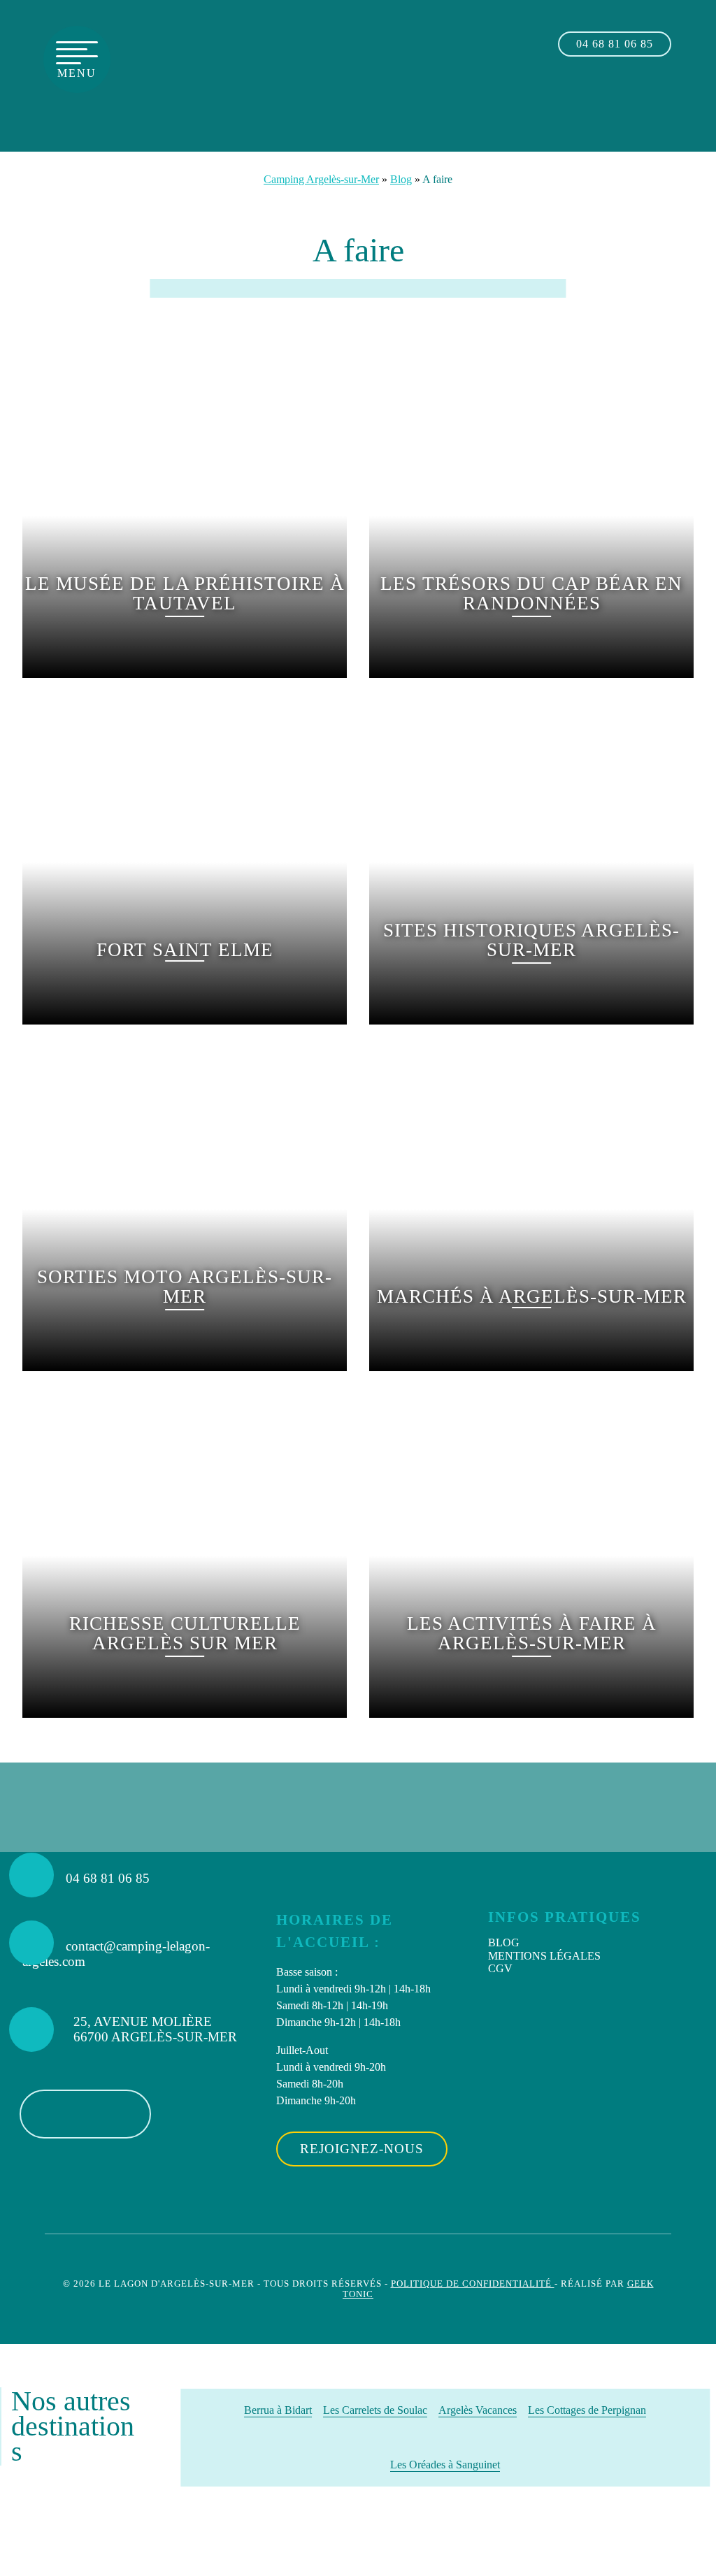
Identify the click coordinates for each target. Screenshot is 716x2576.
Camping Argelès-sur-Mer (321, 179)
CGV (500, 1968)
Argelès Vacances (478, 2410)
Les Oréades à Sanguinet (445, 2465)
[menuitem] (591, 1943)
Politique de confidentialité (473, 2284)
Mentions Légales (544, 1956)
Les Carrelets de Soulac (375, 2410)
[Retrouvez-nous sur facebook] (640, 107)
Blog (401, 179)
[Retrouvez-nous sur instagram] (670, 107)
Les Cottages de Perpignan (587, 2410)
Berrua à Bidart (278, 2410)
